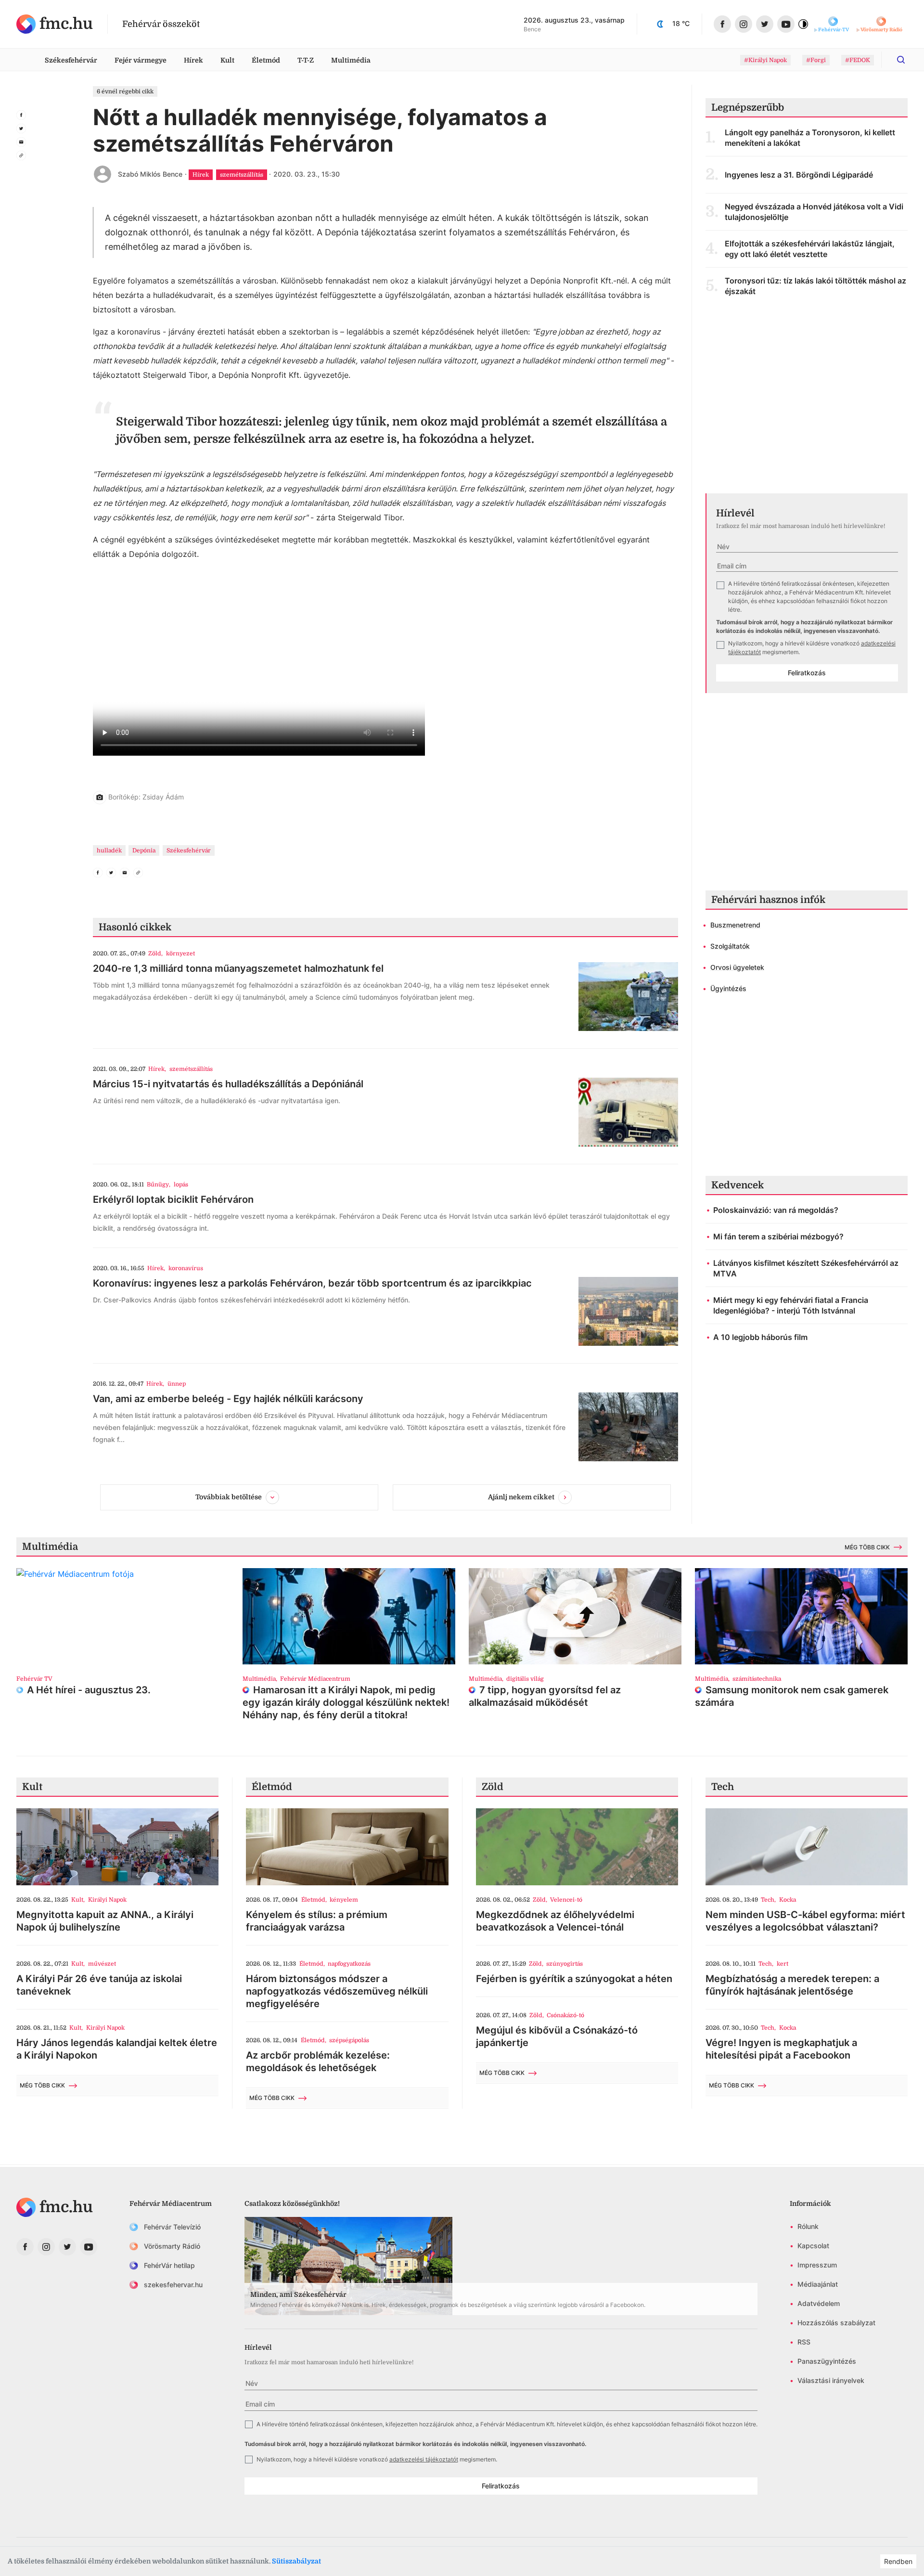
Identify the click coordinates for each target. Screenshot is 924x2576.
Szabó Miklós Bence (150, 174)
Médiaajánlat (818, 2284)
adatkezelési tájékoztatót (424, 2459)
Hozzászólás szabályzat (836, 2323)
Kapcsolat (813, 2246)
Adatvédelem (819, 2303)
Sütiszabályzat (296, 2561)
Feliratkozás (807, 673)
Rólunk (808, 2226)
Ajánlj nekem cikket (521, 1497)
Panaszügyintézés (827, 2361)
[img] (55, 24)
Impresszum (817, 2265)
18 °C (681, 23)
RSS (804, 2342)
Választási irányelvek (831, 2380)
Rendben (898, 2561)
